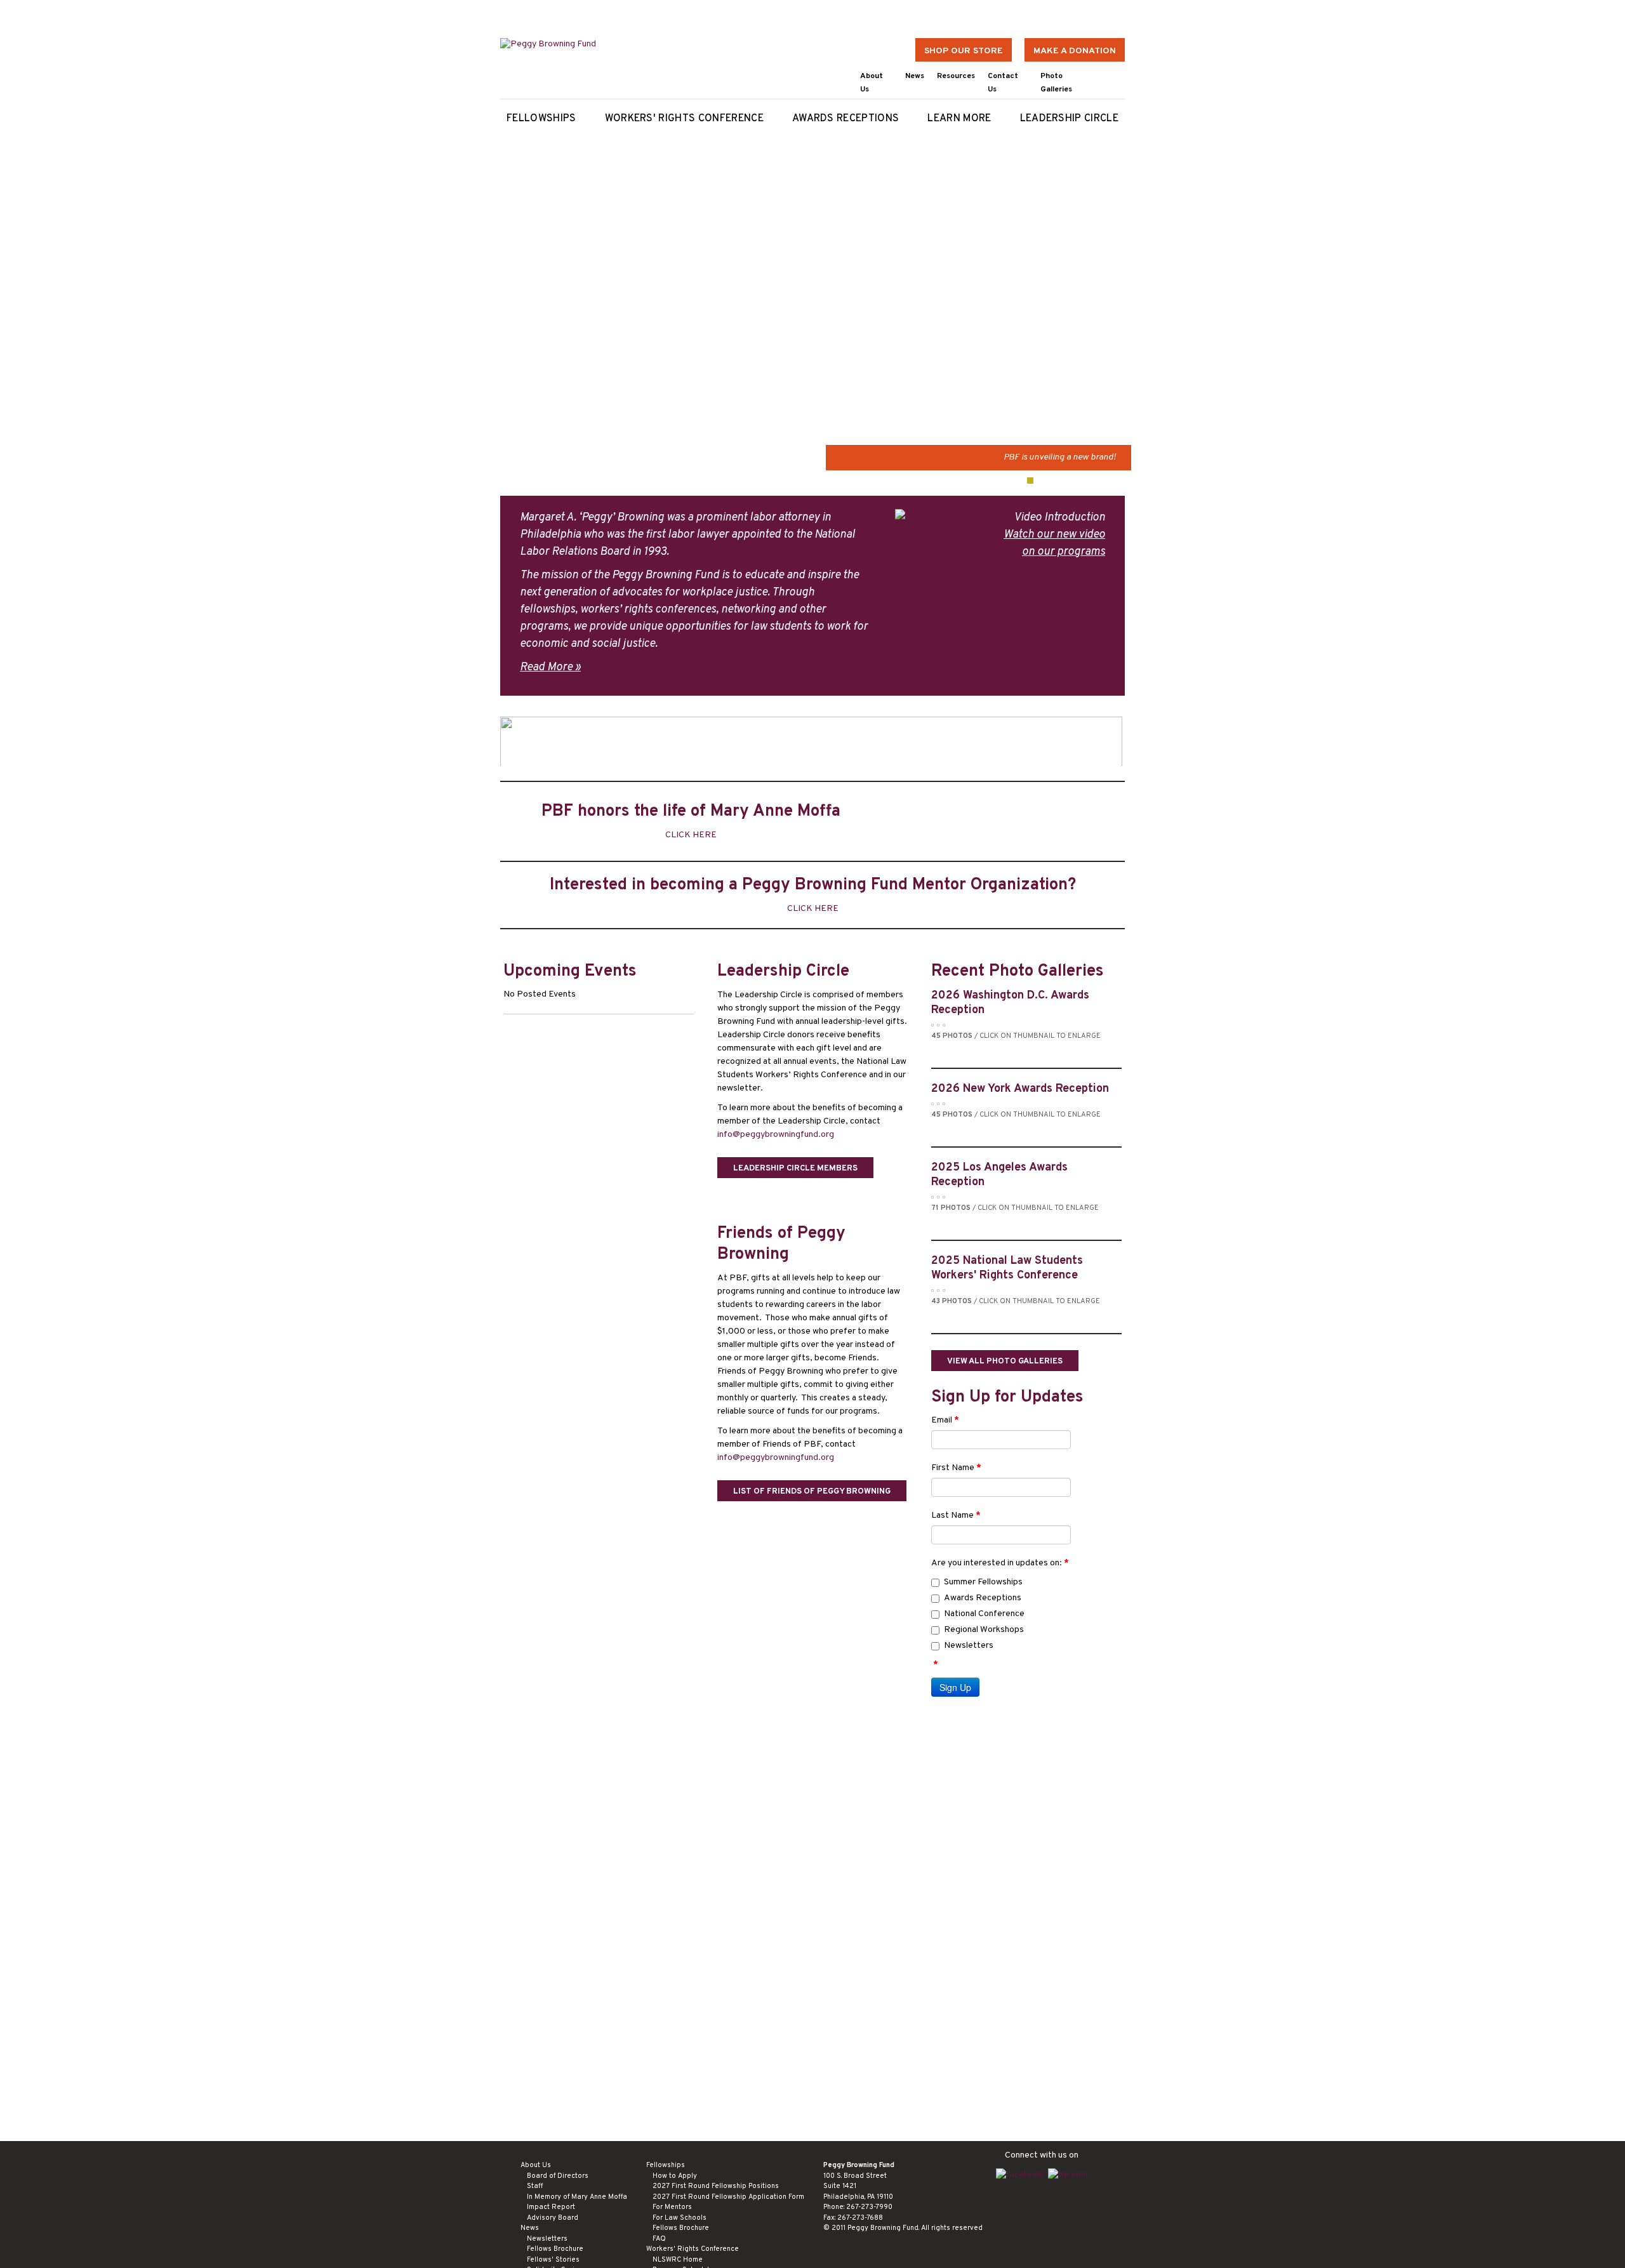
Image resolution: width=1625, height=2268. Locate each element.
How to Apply (675, 2176)
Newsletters (969, 1646)
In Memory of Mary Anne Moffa (577, 2197)
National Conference (984, 1614)
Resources (956, 76)
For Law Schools (680, 2218)
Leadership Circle (1069, 119)
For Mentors (672, 2207)
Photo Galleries (1056, 83)
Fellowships (541, 119)
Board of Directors (558, 2176)
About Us (872, 83)
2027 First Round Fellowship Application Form (728, 2197)
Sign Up (955, 1687)
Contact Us (1003, 83)
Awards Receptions (846, 119)
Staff (535, 2186)
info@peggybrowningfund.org (776, 1135)
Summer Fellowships (983, 1582)
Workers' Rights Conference (684, 119)
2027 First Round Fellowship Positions (716, 2186)
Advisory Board (553, 2218)
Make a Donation (1075, 51)
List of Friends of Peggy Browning (812, 1492)
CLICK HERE (691, 835)
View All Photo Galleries (1005, 1362)
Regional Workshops (984, 1630)
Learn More (959, 119)
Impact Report (551, 2207)
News (915, 76)
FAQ (659, 2239)
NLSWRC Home (678, 2260)
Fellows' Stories (553, 2260)
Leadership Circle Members (795, 1169)
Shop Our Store (964, 51)
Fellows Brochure (555, 2249)
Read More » (550, 667)
